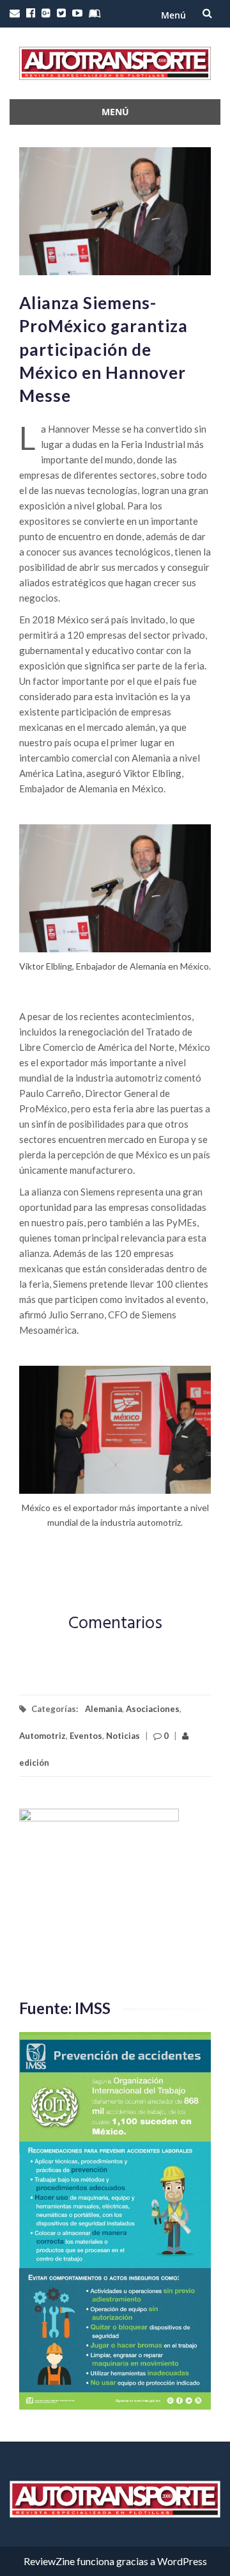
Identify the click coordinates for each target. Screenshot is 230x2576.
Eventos (86, 1736)
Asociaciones (153, 1709)
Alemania (103, 1709)
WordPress (182, 2561)
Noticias (123, 1736)
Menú (173, 15)
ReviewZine (49, 2561)
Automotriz (42, 1736)
